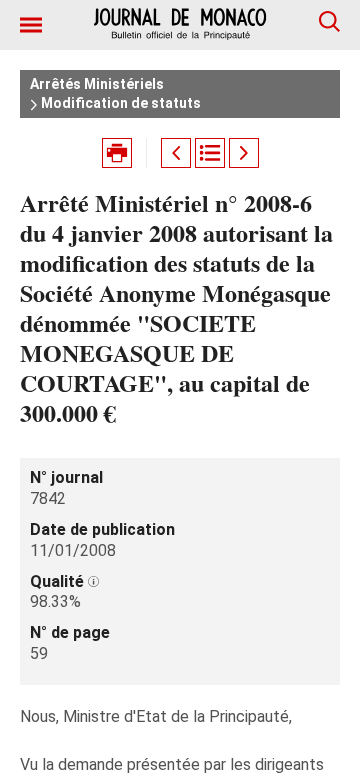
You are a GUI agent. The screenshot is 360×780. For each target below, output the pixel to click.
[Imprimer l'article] (117, 153)
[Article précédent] (176, 153)
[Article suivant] (244, 153)
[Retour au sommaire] (210, 153)
